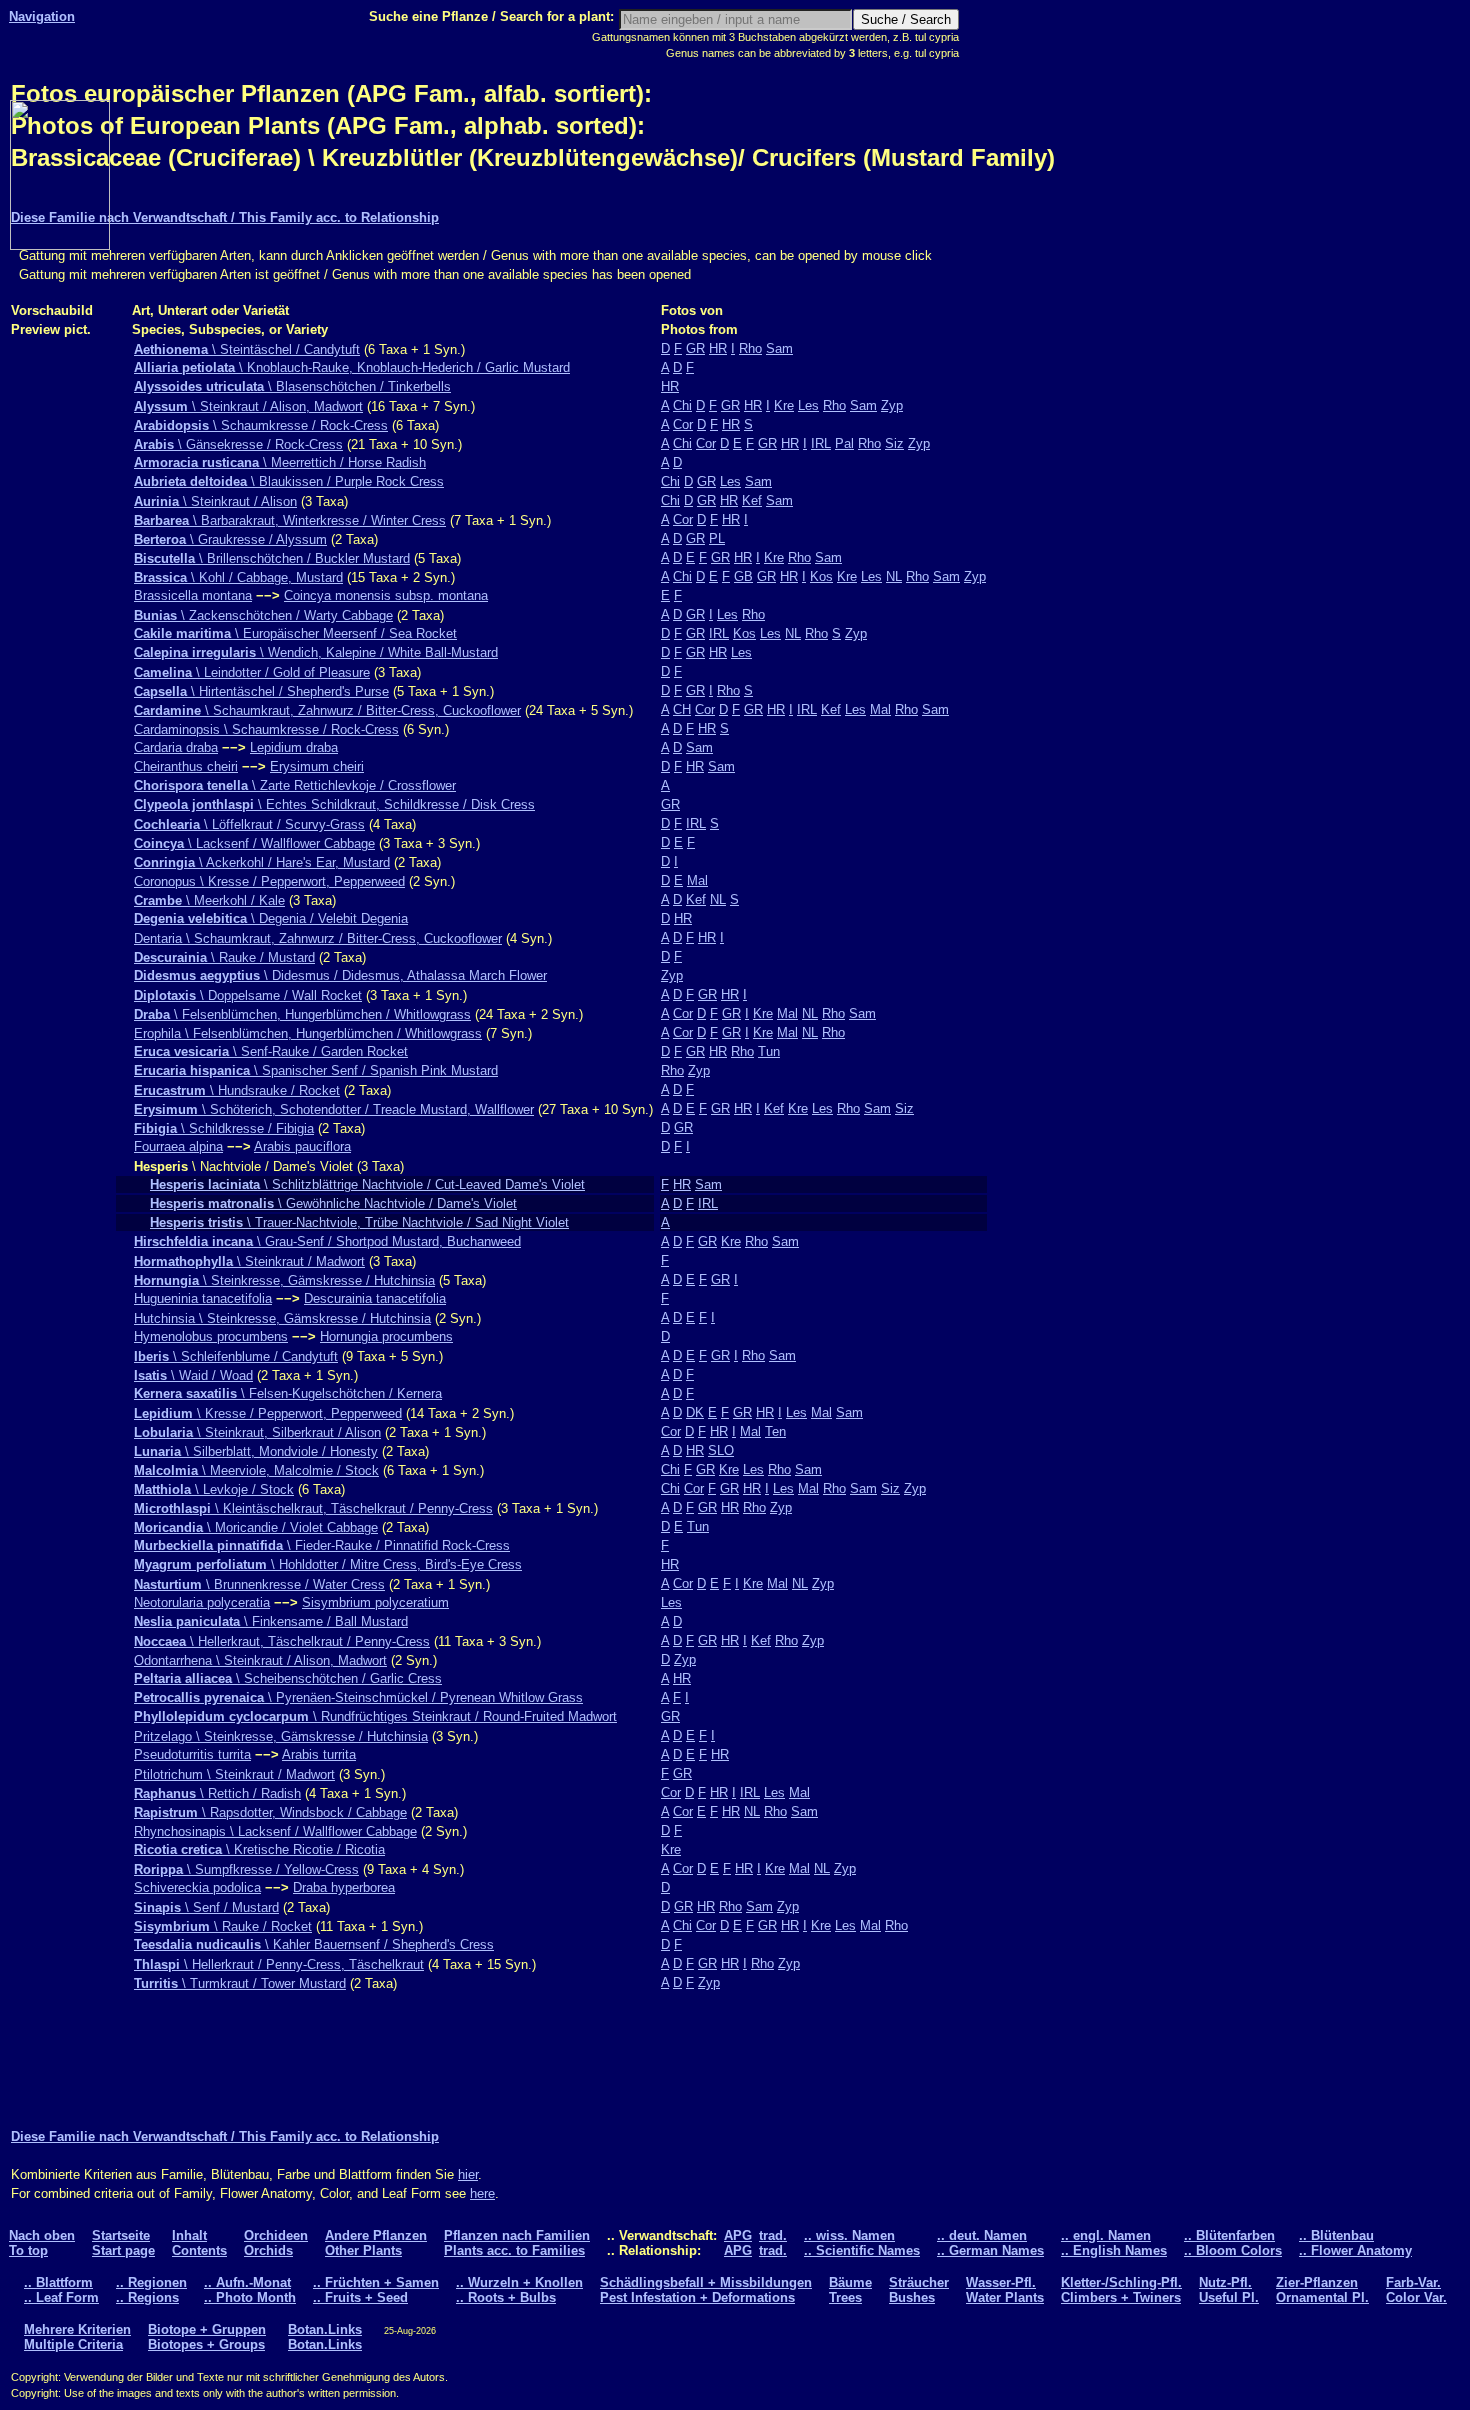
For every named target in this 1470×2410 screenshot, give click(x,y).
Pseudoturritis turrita (192, 1754)
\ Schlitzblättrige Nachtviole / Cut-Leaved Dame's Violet (367, 1184)
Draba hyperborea (344, 1887)
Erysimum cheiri (317, 766)
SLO (721, 1450)
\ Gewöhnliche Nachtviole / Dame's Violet (333, 1203)
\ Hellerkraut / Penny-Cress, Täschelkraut (279, 1964)
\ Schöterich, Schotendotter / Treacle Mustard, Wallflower (334, 1109)
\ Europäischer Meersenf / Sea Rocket (295, 633)
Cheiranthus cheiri (186, 766)
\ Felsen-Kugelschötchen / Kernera (288, 1393)
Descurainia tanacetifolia (375, 1298)
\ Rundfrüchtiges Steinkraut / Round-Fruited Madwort (375, 1716)
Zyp (892, 405)
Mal (880, 709)
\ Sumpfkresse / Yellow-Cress (246, 1869)
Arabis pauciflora (302, 1146)
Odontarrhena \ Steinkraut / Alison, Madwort (260, 1660)
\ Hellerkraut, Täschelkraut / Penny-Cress (282, 1641)
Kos (821, 576)
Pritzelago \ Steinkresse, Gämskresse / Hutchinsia (281, 1736)
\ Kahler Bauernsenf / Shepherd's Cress (314, 1944)
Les (808, 405)
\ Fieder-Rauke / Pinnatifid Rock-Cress (322, 1545)
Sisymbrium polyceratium (375, 1602)
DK (695, 1412)
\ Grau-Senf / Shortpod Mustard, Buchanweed (327, 1241)
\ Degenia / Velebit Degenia (271, 918)
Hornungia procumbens (386, 1336)
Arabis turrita (319, 1754)
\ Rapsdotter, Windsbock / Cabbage (270, 1812)
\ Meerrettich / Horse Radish (280, 462)
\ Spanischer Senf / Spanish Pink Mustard (316, 1070)
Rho (750, 348)
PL (717, 538)
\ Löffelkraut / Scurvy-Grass (249, 824)
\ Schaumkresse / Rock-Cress (261, 425)
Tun (769, 1051)
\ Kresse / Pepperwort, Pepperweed (268, 1413)
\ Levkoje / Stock (214, 1489)
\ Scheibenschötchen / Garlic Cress (288, 1678)
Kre (784, 405)
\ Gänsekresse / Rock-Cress (238, 444)
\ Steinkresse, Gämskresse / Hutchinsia (284, 1280)
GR (695, 348)
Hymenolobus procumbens (211, 1336)
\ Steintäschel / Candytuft (247, 349)
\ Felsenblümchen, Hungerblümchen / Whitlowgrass (302, 1014)
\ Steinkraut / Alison (215, 501)
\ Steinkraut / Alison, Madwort (248, 406)
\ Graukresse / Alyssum (230, 539)
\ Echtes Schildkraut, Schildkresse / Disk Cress (334, 804)
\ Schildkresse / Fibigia (224, 1128)
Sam (779, 348)
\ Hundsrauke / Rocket (237, 1090)
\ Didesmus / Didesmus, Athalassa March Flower (340, 975)
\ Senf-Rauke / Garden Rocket (271, 1051)
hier (468, 2174)
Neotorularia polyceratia (202, 1602)
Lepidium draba (294, 747)
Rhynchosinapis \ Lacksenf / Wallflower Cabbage (275, 1831)
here (482, 2193)
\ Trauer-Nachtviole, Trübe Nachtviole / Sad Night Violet (359, 1222)
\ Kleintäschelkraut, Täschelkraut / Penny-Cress (313, 1508)
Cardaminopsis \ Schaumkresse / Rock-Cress (266, 729)
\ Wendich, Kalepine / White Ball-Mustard (316, 652)
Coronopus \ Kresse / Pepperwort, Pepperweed (269, 881)
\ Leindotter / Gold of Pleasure (252, 672)
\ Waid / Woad (193, 1375)
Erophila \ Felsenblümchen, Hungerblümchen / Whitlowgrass (308, 1033)
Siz (894, 443)
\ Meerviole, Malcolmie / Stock (256, 1470)
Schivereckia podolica (197, 1887)
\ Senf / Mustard (206, 1907)
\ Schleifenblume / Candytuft (236, 1356)
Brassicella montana (193, 595)
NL (894, 576)
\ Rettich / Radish (217, 1793)
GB (743, 576)
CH (682, 709)
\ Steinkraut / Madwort (249, 1261)
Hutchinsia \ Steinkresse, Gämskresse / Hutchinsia (282, 1318)
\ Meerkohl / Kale (209, 900)
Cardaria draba (176, 747)
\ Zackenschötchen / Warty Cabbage (263, 615)
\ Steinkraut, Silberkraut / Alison (257, 1432)
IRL (821, 443)
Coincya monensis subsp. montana (386, 595)
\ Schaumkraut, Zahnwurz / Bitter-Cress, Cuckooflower (327, 710)
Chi (682, 405)
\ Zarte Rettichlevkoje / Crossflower (295, 785)
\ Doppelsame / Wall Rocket (248, 995)
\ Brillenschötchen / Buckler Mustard (272, 558)
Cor (683, 424)
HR (718, 348)
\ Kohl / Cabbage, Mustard (238, 577)
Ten (775, 1431)
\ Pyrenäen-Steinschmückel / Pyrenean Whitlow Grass (358, 1697)
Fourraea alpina (178, 1146)
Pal (844, 443)
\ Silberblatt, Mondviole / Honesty (256, 1451)
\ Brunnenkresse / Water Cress (259, 1584)
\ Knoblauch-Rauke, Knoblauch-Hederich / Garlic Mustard (352, 367)
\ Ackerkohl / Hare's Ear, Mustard (262, 862)
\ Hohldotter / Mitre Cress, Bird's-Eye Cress (328, 1564)
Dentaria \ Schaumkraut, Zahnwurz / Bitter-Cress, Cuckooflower (318, 938)
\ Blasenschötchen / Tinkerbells (292, 386)
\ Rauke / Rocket (223, 1926)
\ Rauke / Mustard (224, 957)
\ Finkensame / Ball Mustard (271, 1621)
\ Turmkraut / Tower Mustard (240, 1983)
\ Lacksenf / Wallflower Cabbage (254, 843)
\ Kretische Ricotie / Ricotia (259, 1849)
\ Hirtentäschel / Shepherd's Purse (261, 691)
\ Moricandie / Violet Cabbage (256, 1527)
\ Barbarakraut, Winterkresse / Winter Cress (290, 520)
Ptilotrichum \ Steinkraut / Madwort (234, 1774)
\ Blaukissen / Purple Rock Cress (289, 481)
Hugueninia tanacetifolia (203, 1298)
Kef (752, 500)
